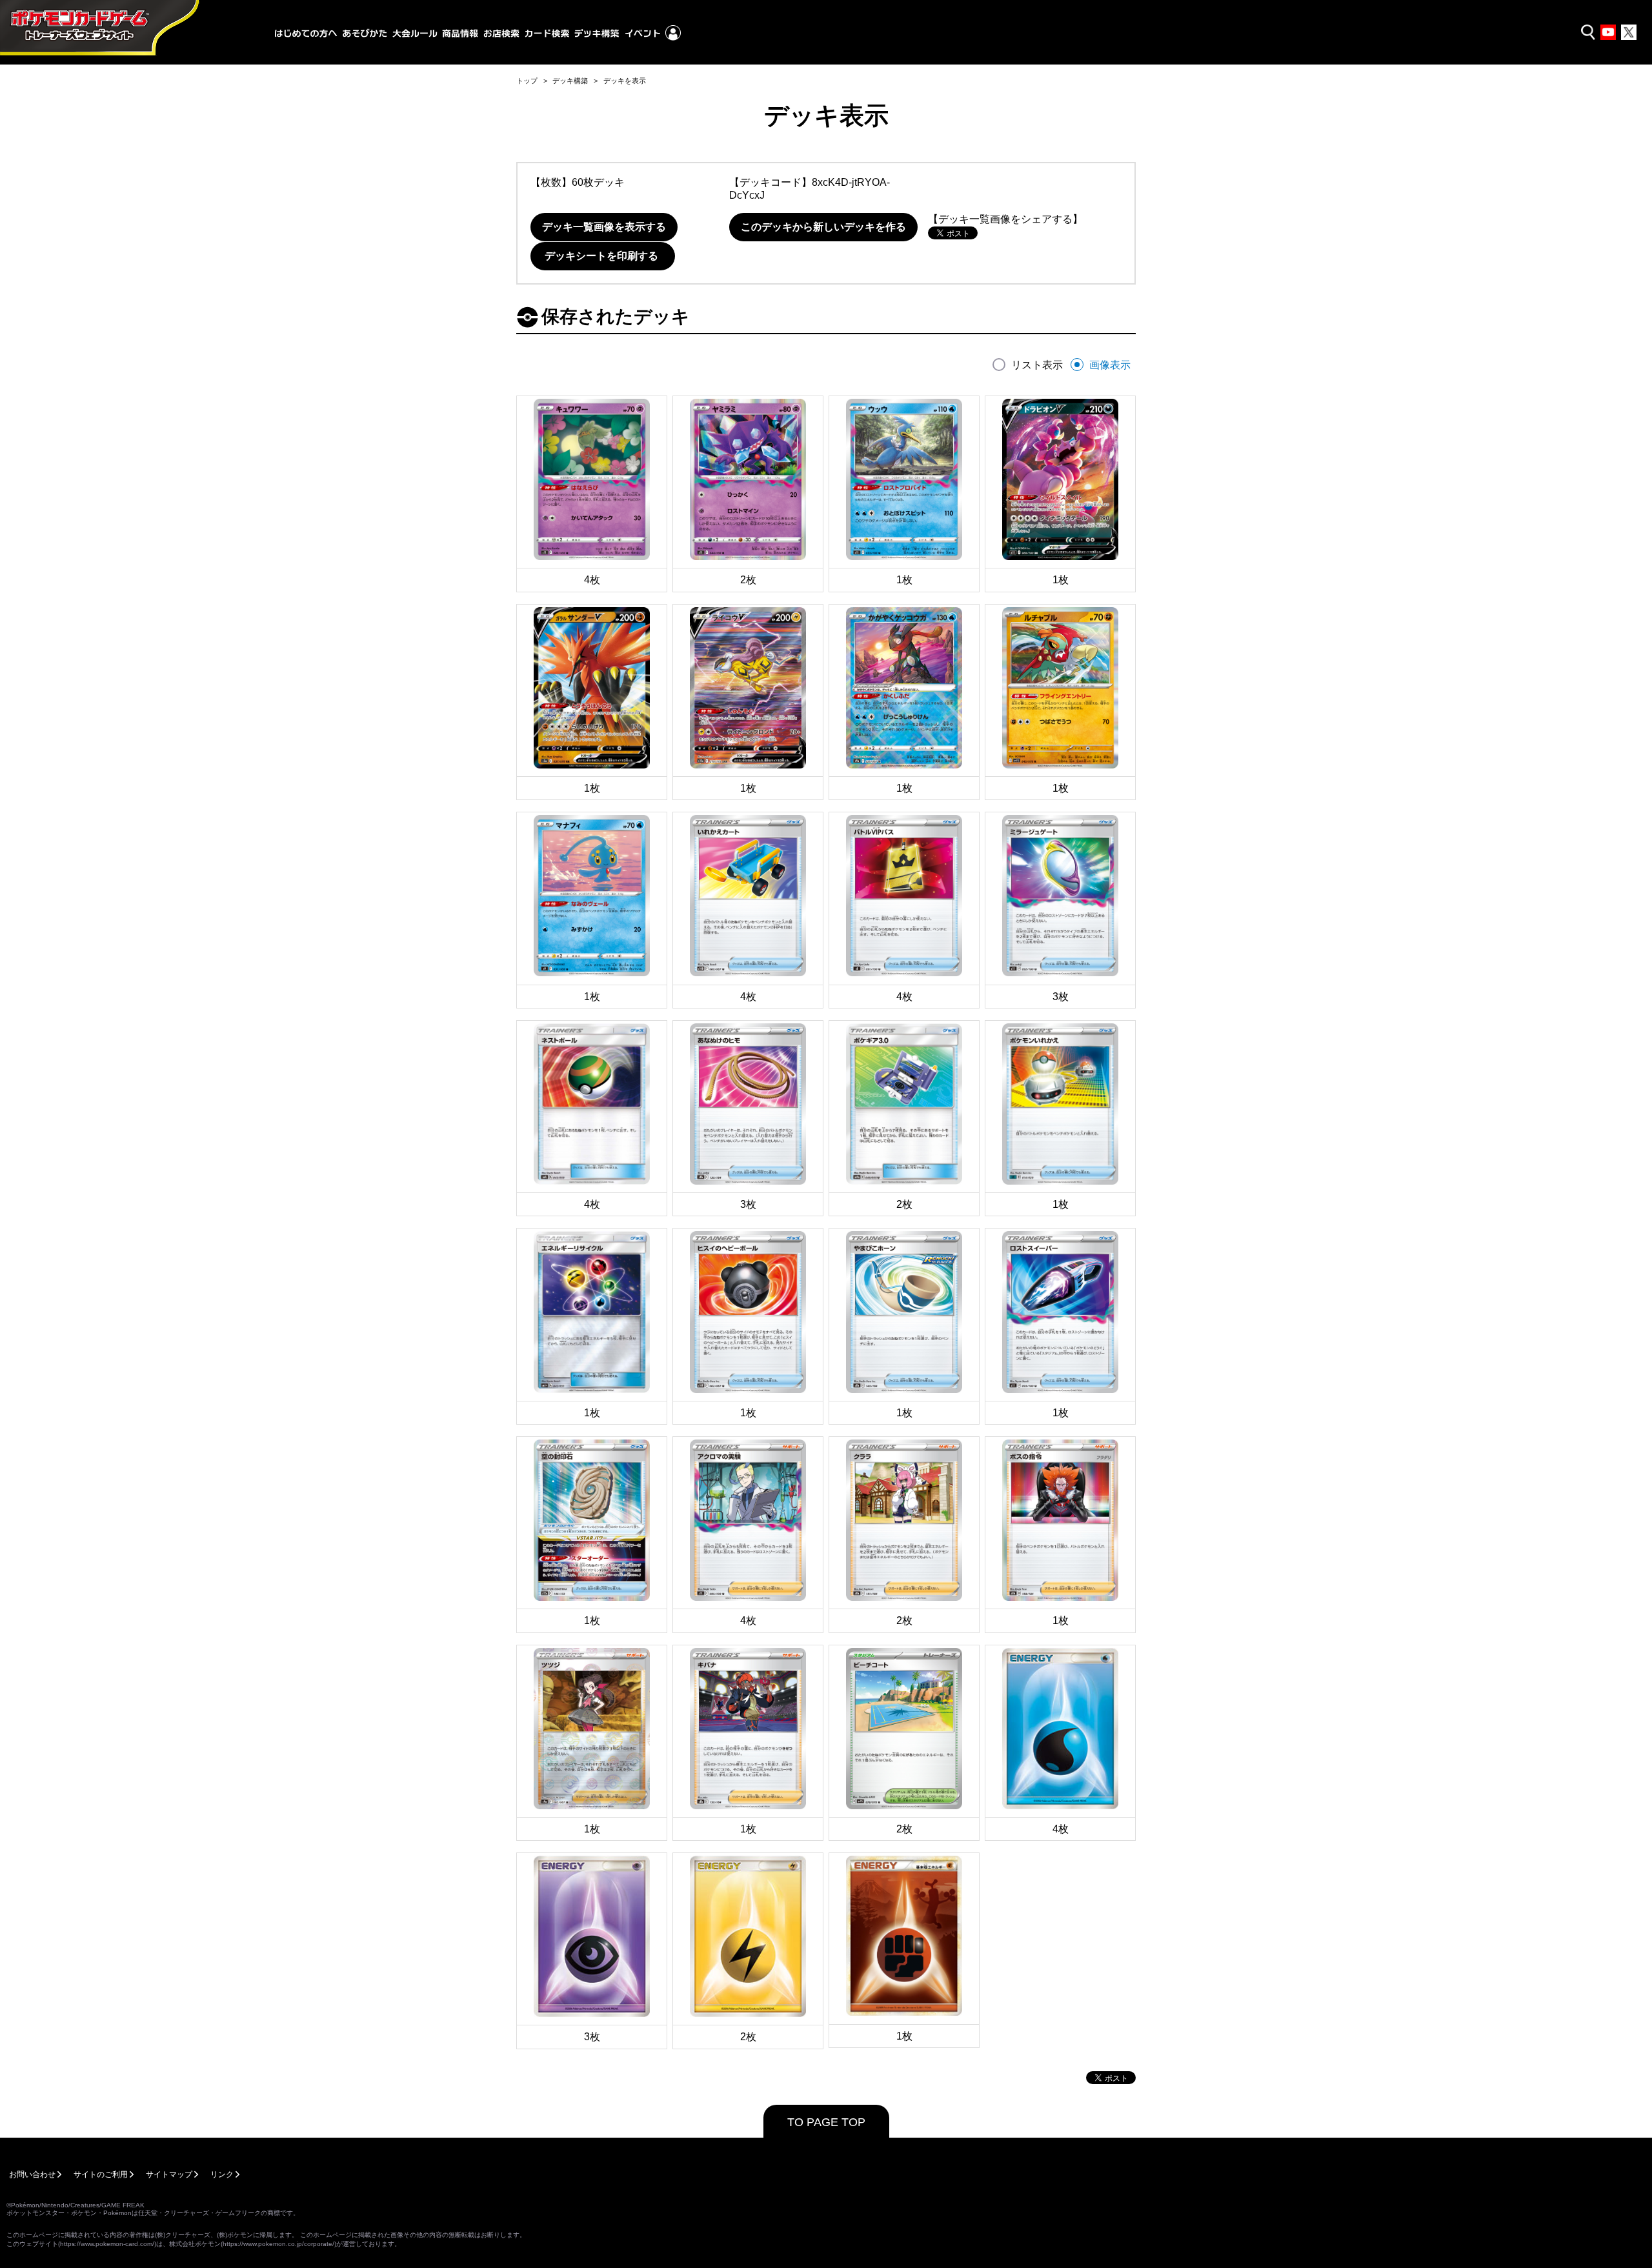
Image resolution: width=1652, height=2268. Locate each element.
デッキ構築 (570, 81)
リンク (222, 2174)
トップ (527, 81)
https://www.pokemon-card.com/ (107, 2244)
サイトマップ (169, 2174)
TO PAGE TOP (826, 2122)
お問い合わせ (32, 2174)
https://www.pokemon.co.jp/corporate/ (278, 2244)
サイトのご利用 (101, 2174)
